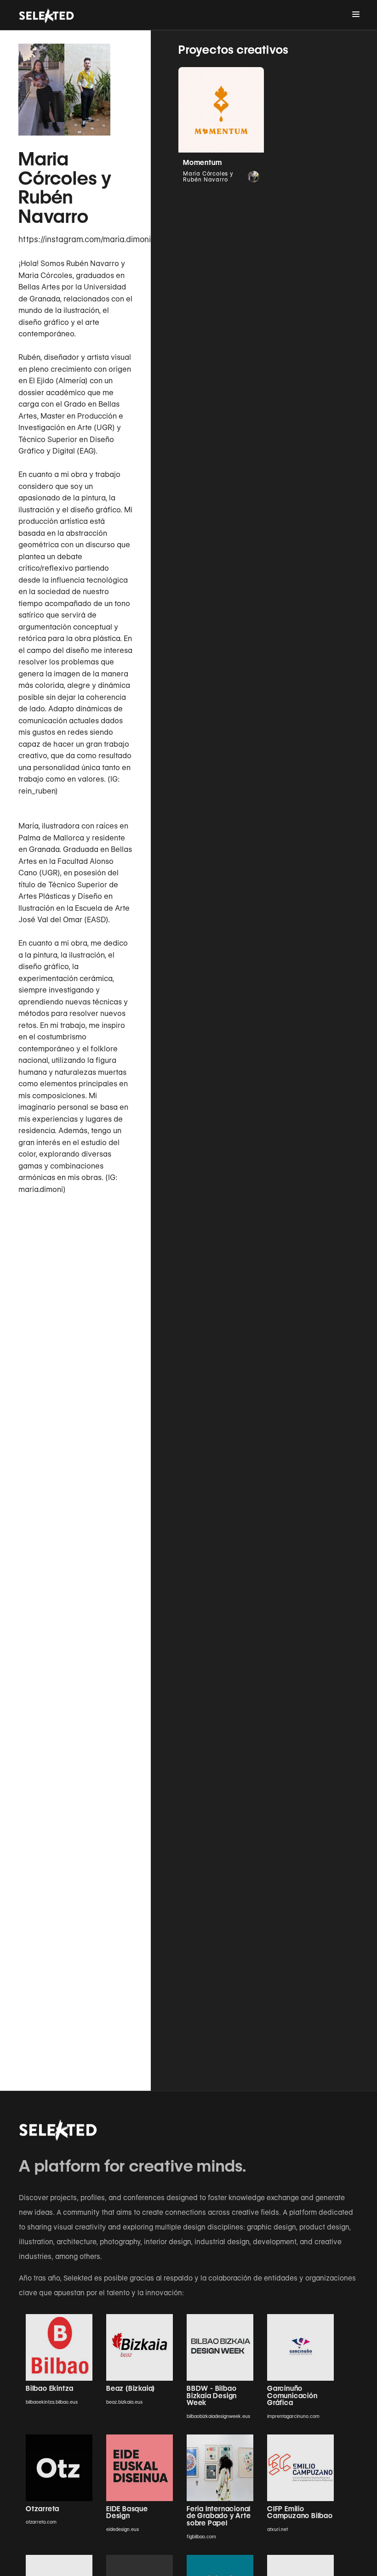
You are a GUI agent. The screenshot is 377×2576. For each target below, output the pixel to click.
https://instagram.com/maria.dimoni (75, 239)
